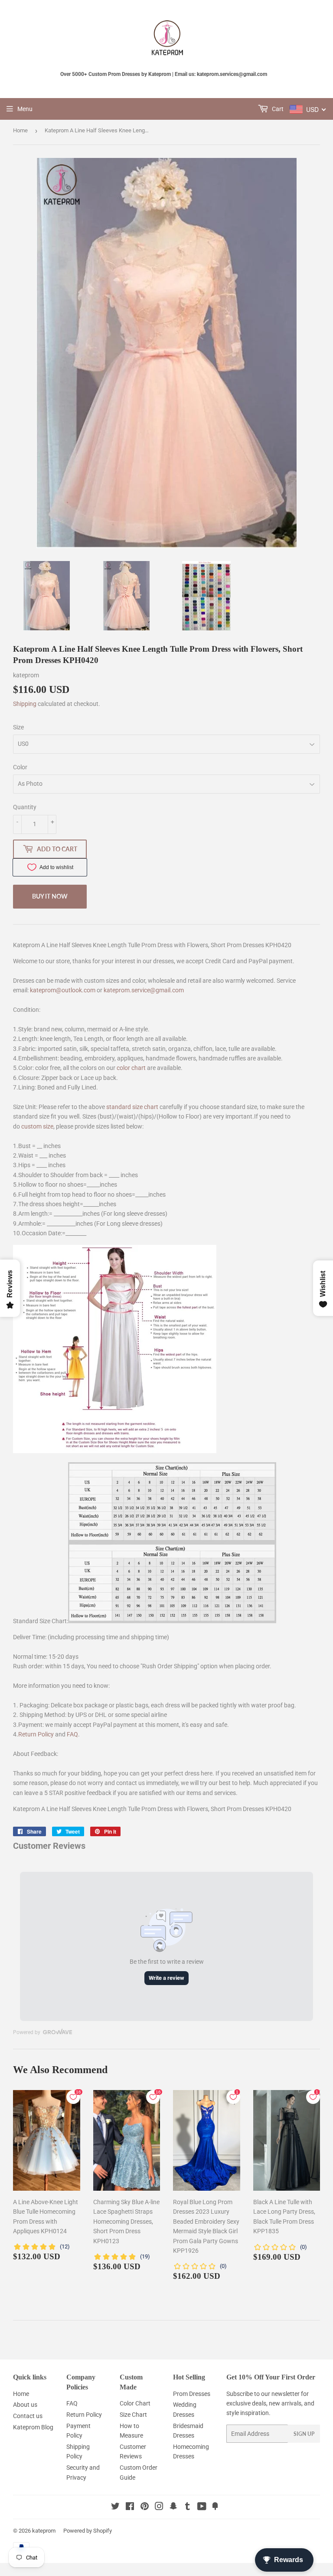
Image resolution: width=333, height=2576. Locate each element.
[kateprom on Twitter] (115, 2507)
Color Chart (135, 2403)
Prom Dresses (192, 2394)
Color (20, 767)
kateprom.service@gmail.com (144, 990)
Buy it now (50, 896)
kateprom (44, 2531)
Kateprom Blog (33, 2427)
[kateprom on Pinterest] (145, 2507)
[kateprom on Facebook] (130, 2507)
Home (20, 130)
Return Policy (36, 1734)
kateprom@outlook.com (63, 990)
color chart (131, 1068)
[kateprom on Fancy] (215, 2507)
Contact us (28, 2416)
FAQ (72, 1734)
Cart (277, 109)
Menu (25, 109)
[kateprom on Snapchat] (173, 2507)
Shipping (25, 704)
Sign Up (304, 2434)
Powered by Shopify (88, 2531)
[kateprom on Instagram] (159, 2507)
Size (18, 727)
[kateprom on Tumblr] (188, 2507)
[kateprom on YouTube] (202, 2507)
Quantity (25, 807)
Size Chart (133, 2415)
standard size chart (132, 1107)
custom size (37, 1126)
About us (25, 2405)
